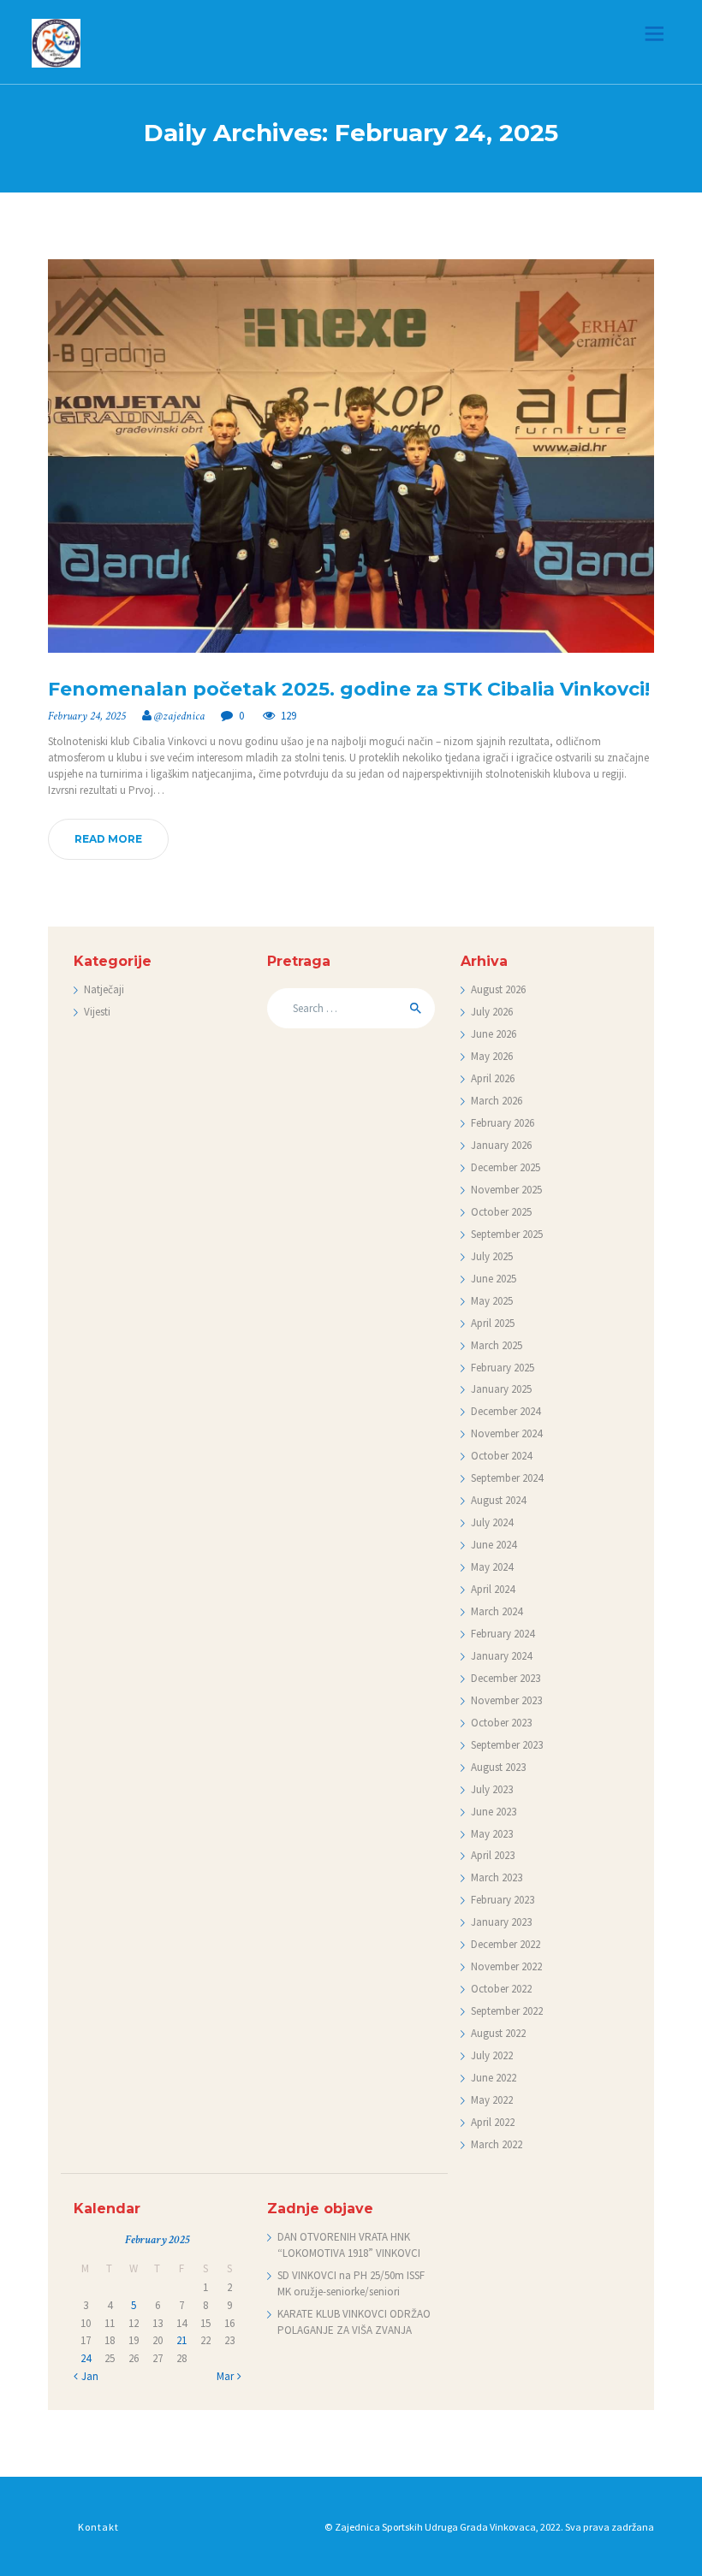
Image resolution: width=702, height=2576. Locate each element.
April (493, 1078)
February (503, 1123)
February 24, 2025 (87, 716)
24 (86, 2358)
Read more (108, 839)
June (494, 1034)
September (507, 1234)
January (501, 1145)
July (492, 1012)
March (497, 1101)
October (501, 1212)
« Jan (86, 2376)
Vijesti (97, 1012)
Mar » (229, 2376)
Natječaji (104, 989)
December (506, 1167)
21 (181, 2340)
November (506, 1190)
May (492, 1056)
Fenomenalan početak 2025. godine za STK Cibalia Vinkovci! (349, 690)
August (498, 989)
